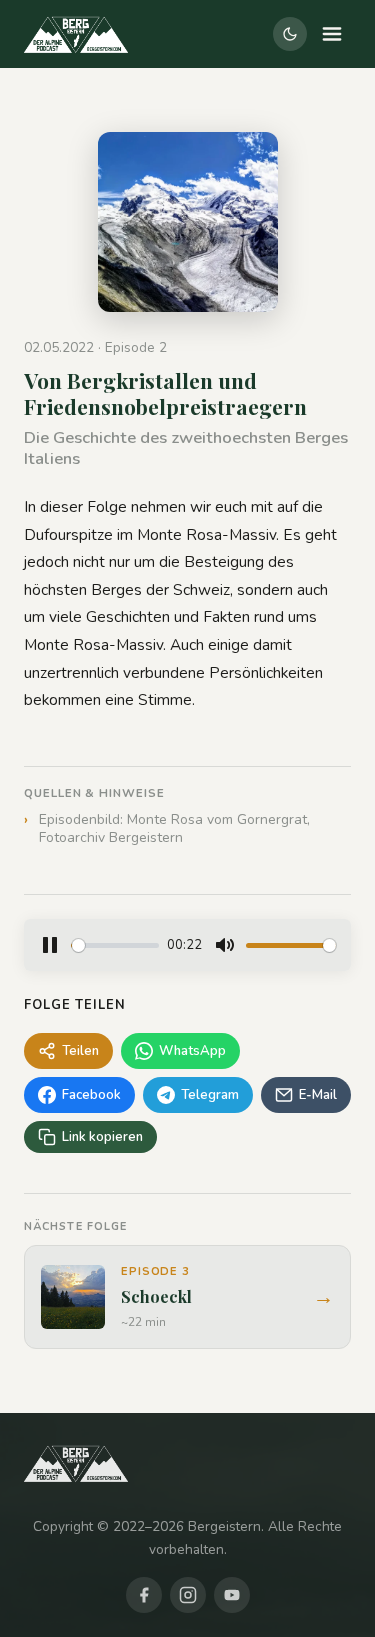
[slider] (115, 945)
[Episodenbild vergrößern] (188, 222)
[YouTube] (232, 1595)
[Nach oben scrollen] (313, 1587)
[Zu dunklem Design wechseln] (290, 34)
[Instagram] (188, 1595)
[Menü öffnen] (332, 34)
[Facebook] (144, 1595)
